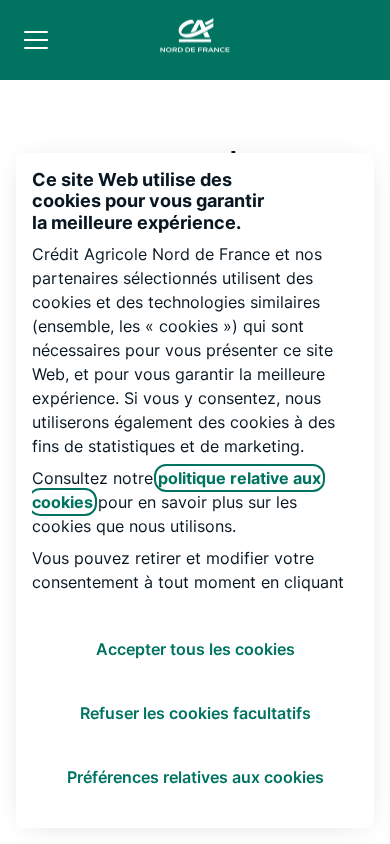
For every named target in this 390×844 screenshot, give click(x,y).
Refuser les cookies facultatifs (195, 713)
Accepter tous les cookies (195, 649)
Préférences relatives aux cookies (195, 777)
